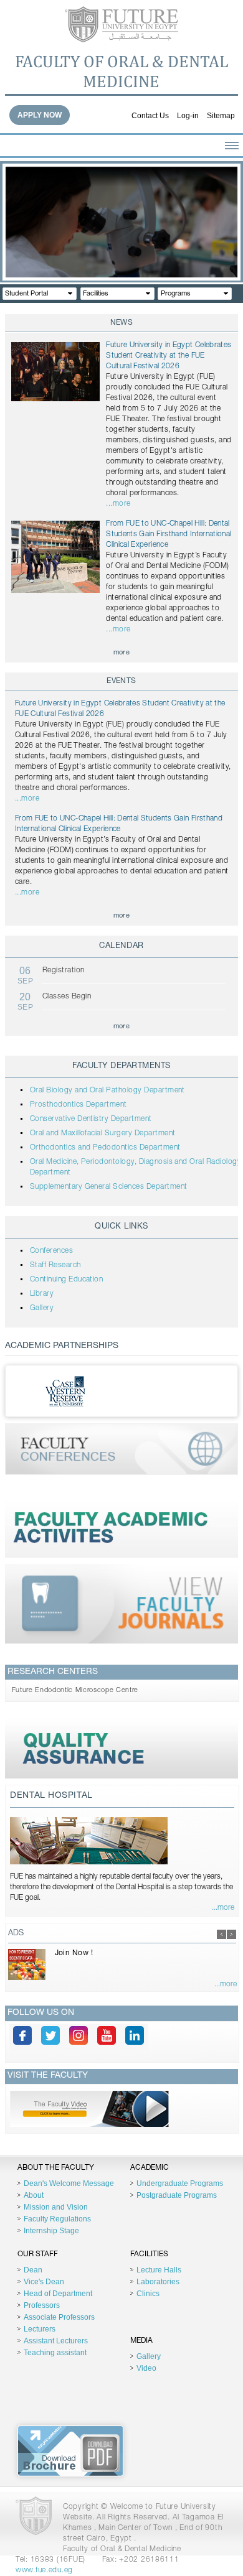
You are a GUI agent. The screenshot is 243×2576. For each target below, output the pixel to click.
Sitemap (221, 116)
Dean (33, 2270)
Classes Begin (67, 997)
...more (118, 504)
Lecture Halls (159, 2270)
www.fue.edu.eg (44, 2570)
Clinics (148, 2294)
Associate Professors (59, 2317)
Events (121, 681)
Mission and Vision (56, 2207)
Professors (42, 2305)
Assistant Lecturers (56, 2341)
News (122, 323)
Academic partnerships (62, 1346)
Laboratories (158, 2282)
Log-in (188, 116)
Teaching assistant (55, 2353)
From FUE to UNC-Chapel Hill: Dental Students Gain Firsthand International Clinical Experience (169, 534)
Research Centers (53, 1672)
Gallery (149, 2356)
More (122, 653)
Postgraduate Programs (177, 2195)
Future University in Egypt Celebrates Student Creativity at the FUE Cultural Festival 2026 (169, 356)
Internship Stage (51, 2231)
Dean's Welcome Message (69, 2183)
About (34, 2195)
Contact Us (150, 116)
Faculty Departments (121, 1067)
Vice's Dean (44, 2282)
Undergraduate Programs (180, 2183)
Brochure (70, 2451)
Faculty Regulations (57, 2219)
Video (146, 2368)
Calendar (121, 946)
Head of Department (58, 2294)
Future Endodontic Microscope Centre (75, 1690)
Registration (64, 970)
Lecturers (40, 2329)
